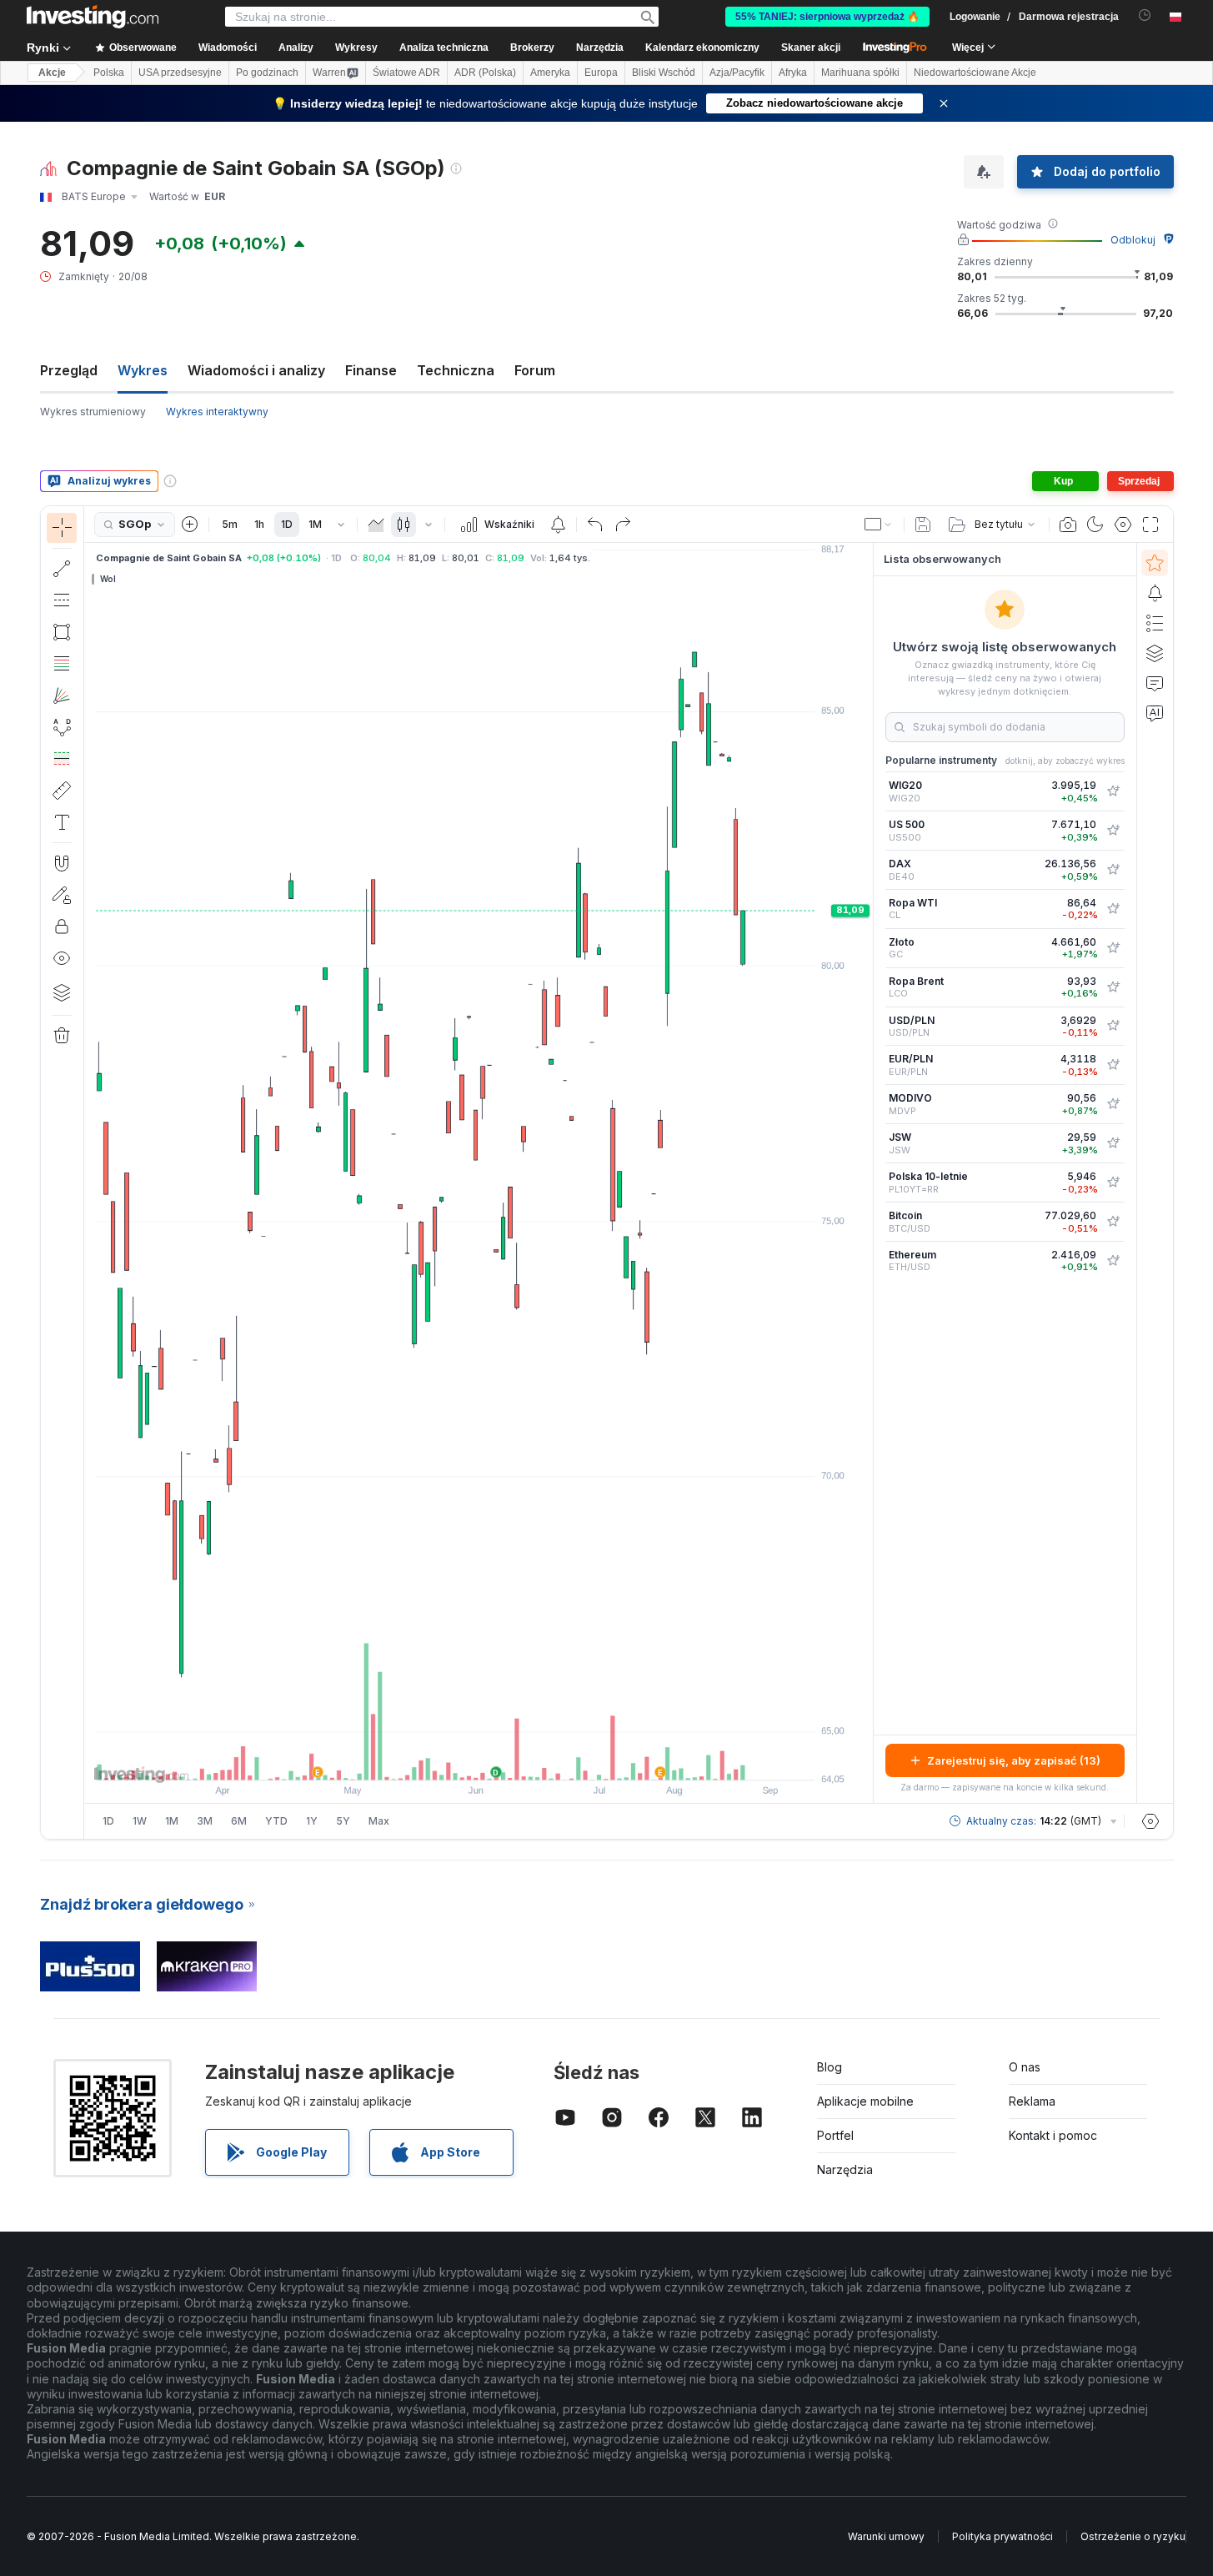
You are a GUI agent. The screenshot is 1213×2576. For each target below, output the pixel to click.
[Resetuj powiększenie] (524, 1759)
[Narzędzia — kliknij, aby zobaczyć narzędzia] (62, 791)
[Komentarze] (1155, 683)
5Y (343, 1821)
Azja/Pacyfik (737, 73)
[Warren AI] (1155, 713)
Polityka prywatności (1002, 2536)
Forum (535, 370)
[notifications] (1145, 15)
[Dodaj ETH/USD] (1113, 1261)
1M (315, 524)
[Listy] (1155, 623)
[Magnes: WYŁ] (62, 863)
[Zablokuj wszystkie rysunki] (62, 926)
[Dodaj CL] (1113, 909)
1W (140, 1821)
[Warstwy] (62, 992)
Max (379, 1821)
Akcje (52, 73)
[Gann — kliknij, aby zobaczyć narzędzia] (62, 695)
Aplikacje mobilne (865, 2101)
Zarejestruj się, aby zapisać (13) (1014, 1760)
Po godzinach (267, 73)
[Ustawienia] (1150, 1821)
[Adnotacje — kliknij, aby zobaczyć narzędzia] (62, 822)
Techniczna (456, 370)
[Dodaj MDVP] (1113, 1104)
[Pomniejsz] (434, 1759)
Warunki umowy (886, 2536)
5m (230, 524)
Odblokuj (1133, 240)
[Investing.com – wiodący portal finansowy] (93, 17)
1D (287, 524)
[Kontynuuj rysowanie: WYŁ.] (62, 895)
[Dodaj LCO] (1113, 987)
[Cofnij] (595, 525)
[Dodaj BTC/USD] (1113, 1222)
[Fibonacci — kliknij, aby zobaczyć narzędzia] (62, 664)
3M (205, 1821)
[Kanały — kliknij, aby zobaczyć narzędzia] (62, 600)
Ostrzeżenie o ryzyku (1133, 2536)
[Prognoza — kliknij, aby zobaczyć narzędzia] (62, 759)
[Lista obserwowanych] (1155, 563)
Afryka (793, 73)
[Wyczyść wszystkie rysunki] (62, 1036)
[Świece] (403, 525)
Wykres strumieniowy (93, 412)
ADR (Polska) (485, 73)
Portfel (835, 2135)
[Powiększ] (456, 1759)
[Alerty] (1155, 593)
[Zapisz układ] (923, 525)
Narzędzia (845, 2169)
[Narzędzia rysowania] (89, 1173)
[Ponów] (623, 525)
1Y (312, 1821)
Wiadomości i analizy (256, 370)
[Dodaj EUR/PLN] (1113, 1065)
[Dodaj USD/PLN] (1113, 1026)
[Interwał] (341, 525)
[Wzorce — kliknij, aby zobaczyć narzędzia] (62, 727)
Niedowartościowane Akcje (975, 73)
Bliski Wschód (664, 73)
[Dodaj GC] (1113, 948)
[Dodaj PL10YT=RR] (1113, 1183)
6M (239, 1821)
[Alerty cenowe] (558, 525)
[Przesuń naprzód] (501, 1759)
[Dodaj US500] (1113, 831)
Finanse (371, 370)
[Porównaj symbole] (190, 525)
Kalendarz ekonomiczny (702, 48)
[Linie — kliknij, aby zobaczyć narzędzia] (62, 569)
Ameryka (550, 73)
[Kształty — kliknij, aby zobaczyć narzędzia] (62, 632)
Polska (109, 73)
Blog (830, 2067)
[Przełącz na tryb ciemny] (1095, 525)
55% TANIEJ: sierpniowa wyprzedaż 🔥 (827, 17)
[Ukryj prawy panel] (868, 1173)
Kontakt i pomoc (1053, 2135)
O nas (1025, 2067)
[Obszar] (376, 525)
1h (259, 524)
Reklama (1032, 2101)
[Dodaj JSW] (1113, 1143)
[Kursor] (62, 528)
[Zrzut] (1068, 525)
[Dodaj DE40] (1113, 870)
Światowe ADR (406, 73)
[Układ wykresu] (879, 525)
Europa (601, 73)
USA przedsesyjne (180, 73)
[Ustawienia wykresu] (1123, 525)
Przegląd (69, 370)
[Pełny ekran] (1150, 525)
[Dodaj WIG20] (1113, 791)
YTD (276, 1821)
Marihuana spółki (860, 73)
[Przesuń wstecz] (479, 1759)
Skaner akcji (811, 48)
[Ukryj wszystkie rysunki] (62, 958)
